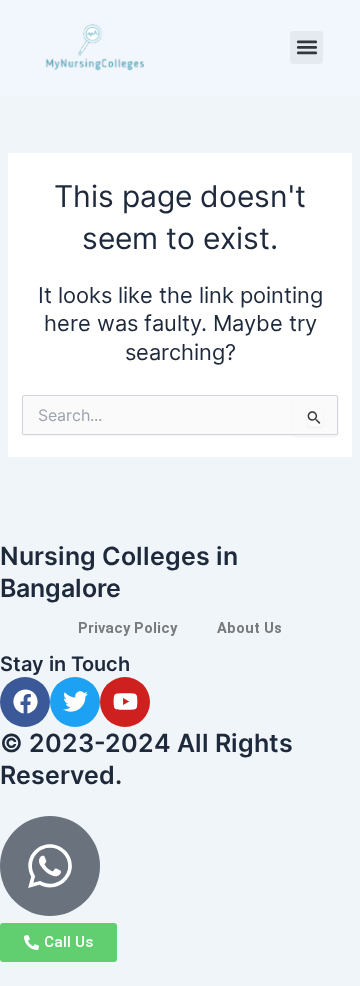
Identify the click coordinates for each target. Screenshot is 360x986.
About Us (249, 628)
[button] (306, 47)
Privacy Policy (127, 628)
